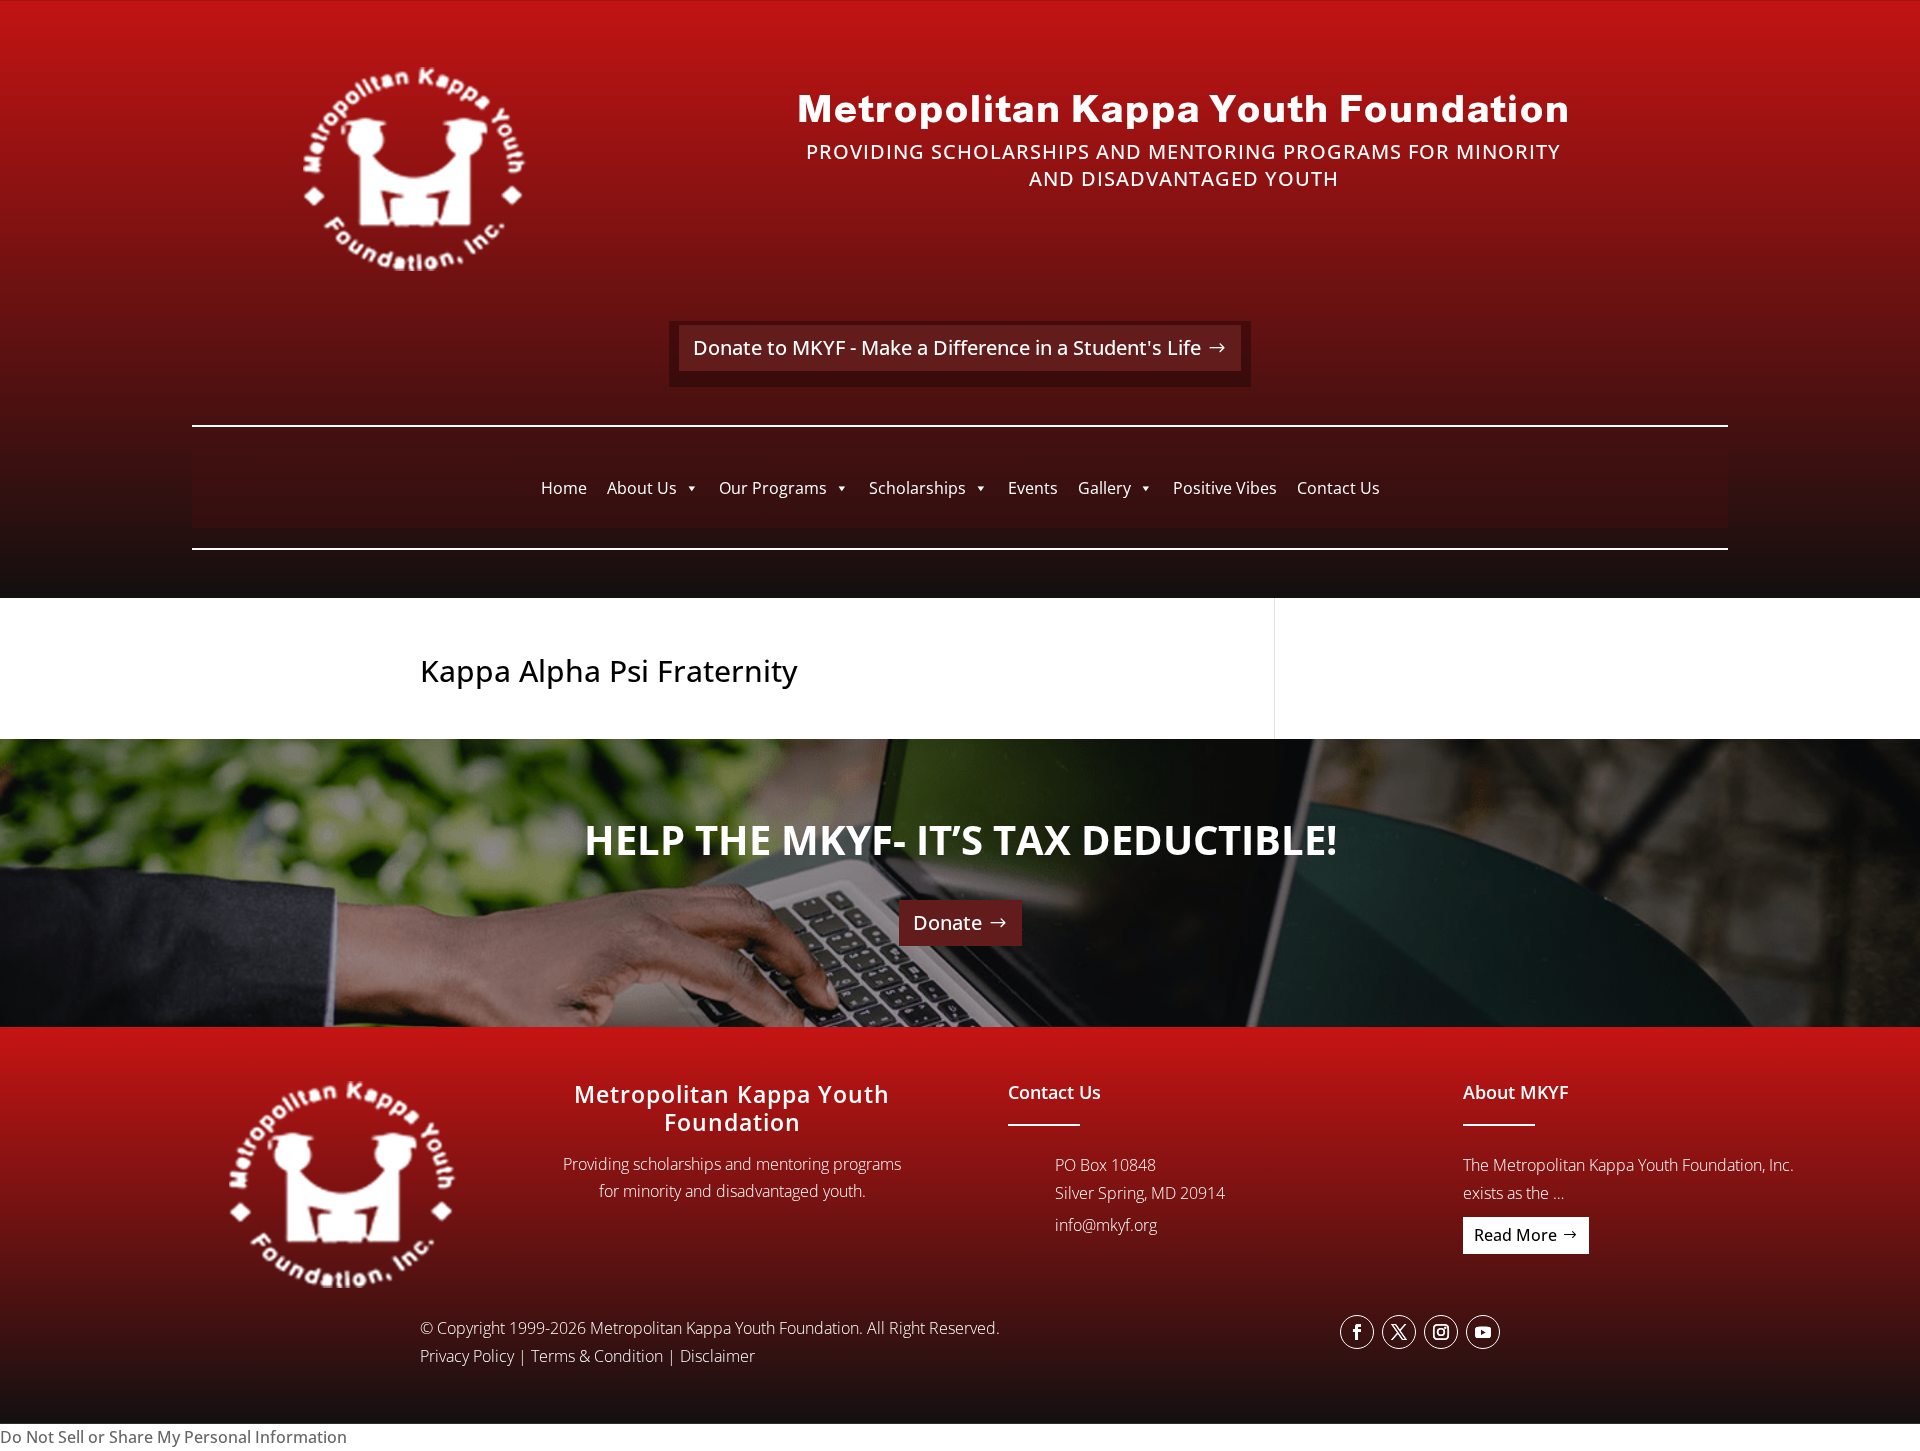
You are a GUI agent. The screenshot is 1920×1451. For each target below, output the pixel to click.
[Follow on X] (1399, 1332)
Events (1033, 488)
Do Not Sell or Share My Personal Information (173, 1437)
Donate (947, 922)
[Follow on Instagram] (1441, 1332)
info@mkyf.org (1106, 1225)
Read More (1515, 1235)
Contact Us (1338, 488)
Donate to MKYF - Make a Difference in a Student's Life (947, 347)
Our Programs (773, 488)
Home (564, 488)
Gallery (1104, 488)
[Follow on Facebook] (1357, 1332)
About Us (642, 488)
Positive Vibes (1225, 488)
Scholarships (917, 488)
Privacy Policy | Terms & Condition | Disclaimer (587, 1356)
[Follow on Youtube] (1483, 1332)
